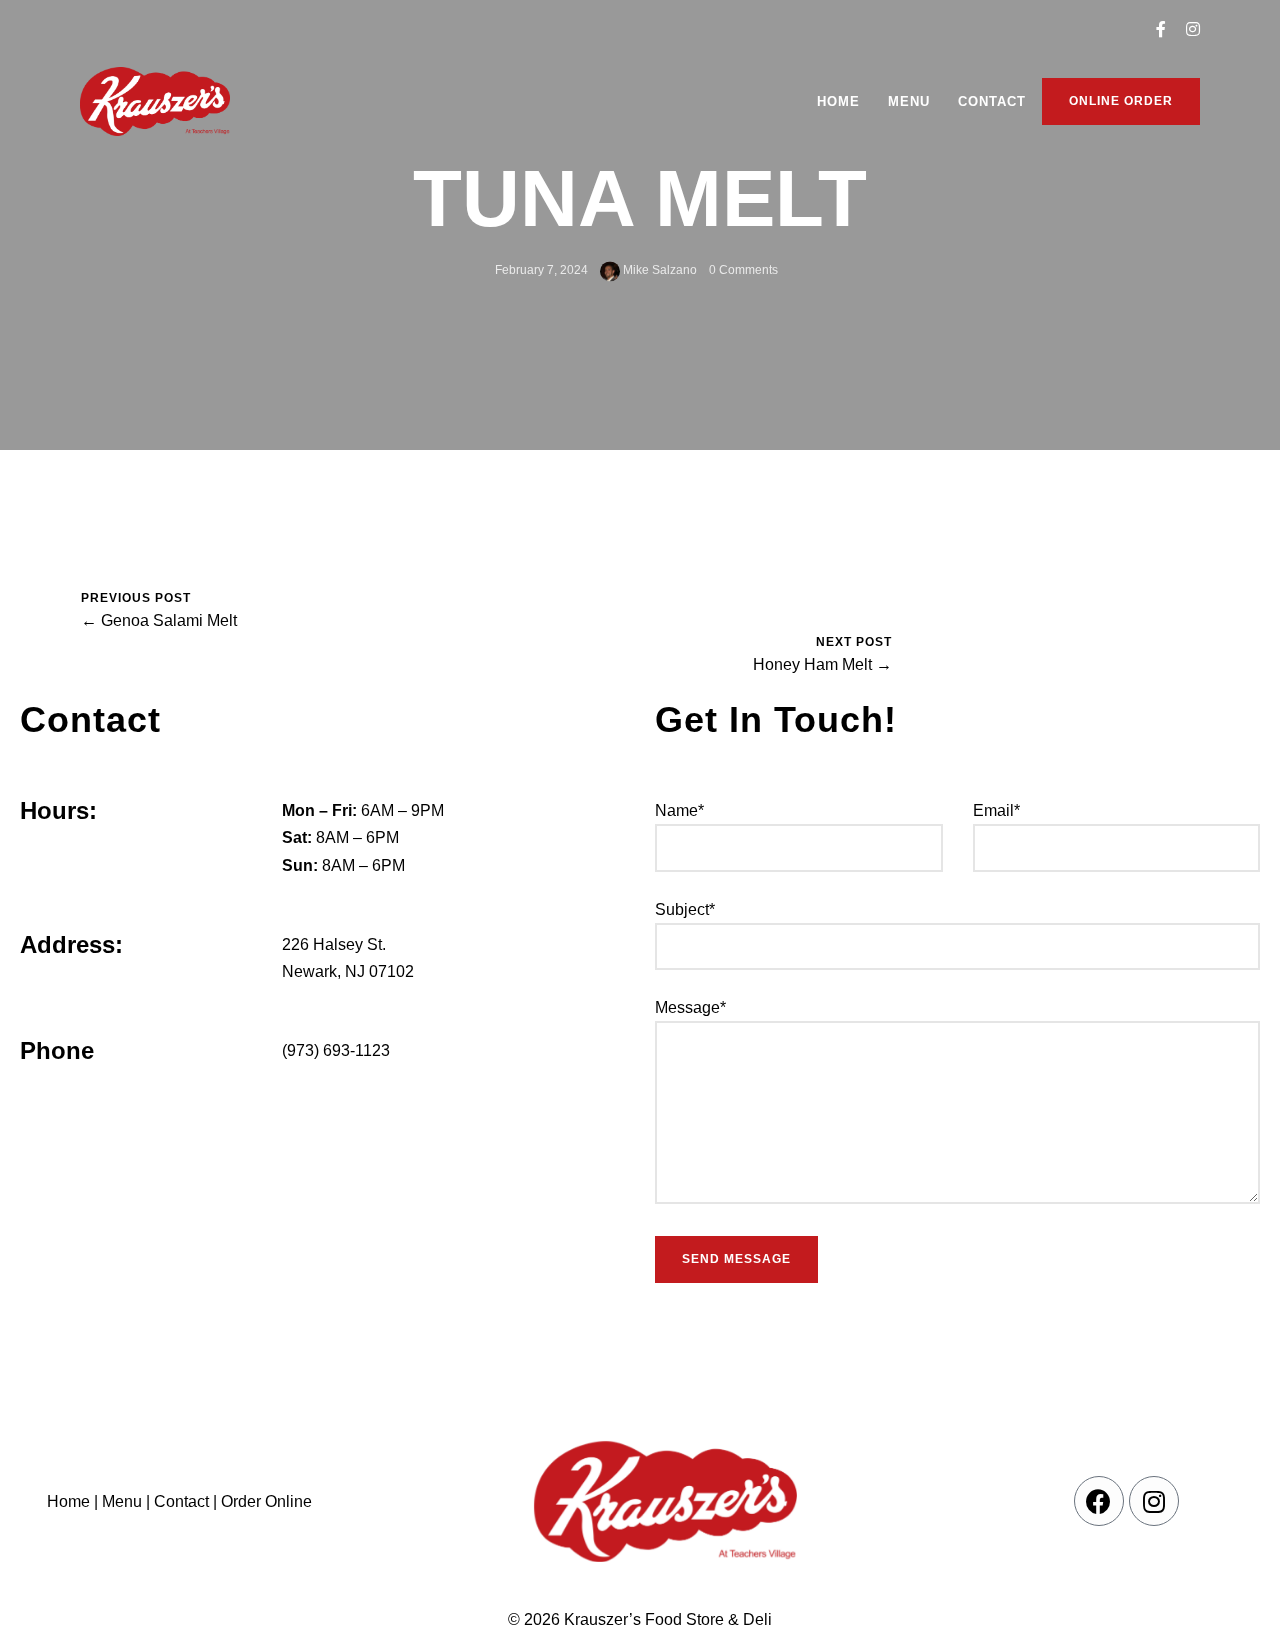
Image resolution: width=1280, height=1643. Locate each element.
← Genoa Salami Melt (159, 620)
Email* (996, 810)
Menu (909, 101)
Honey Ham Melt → (822, 664)
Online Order (1121, 101)
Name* (679, 810)
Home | (72, 1501)
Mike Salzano (658, 270)
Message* (690, 1007)
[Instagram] (1154, 1501)
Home (838, 101)
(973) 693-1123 (336, 1050)
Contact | (185, 1501)
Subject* (685, 909)
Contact (992, 101)
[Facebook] (1099, 1501)
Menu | (126, 1501)
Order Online (264, 1501)
